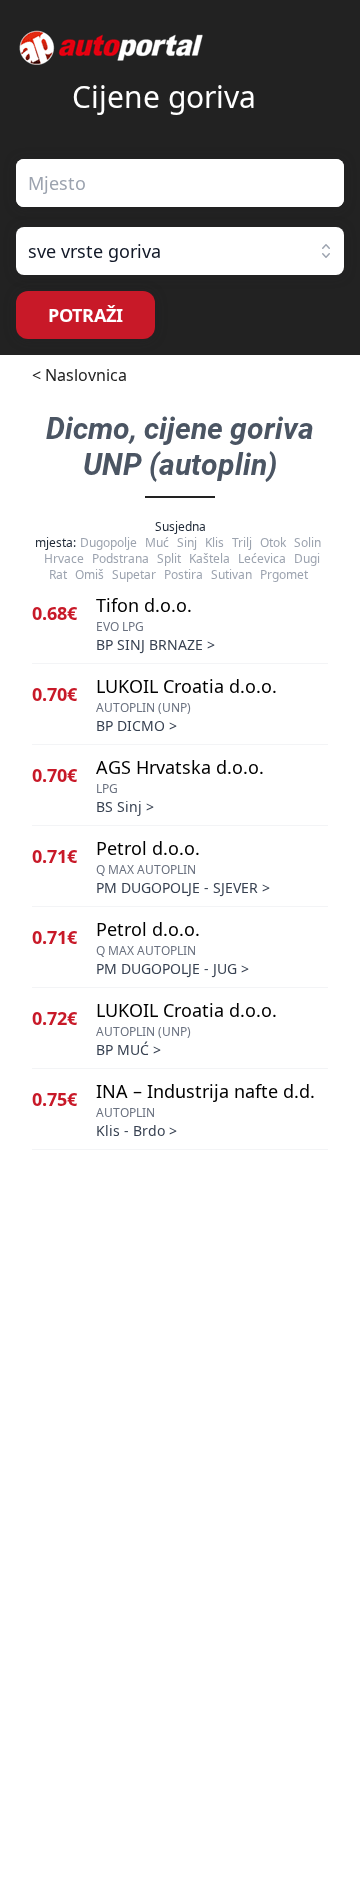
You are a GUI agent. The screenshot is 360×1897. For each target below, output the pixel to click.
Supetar (134, 574)
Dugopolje (108, 542)
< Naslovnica (79, 375)
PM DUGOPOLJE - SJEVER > (183, 887)
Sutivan (231, 574)
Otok (273, 542)
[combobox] (180, 183)
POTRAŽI (85, 315)
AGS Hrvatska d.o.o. (180, 767)
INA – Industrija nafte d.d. (205, 1091)
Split (169, 558)
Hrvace (64, 558)
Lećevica (262, 558)
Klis (214, 542)
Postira (183, 574)
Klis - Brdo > (136, 1130)
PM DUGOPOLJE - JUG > (172, 968)
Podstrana (120, 558)
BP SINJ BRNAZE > (155, 644)
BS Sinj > (125, 806)
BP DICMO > (136, 725)
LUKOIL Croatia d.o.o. (186, 686)
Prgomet (284, 574)
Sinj (187, 542)
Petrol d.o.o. (148, 848)
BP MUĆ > (128, 1049)
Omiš (89, 574)
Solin (307, 542)
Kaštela (209, 558)
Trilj (242, 542)
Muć (157, 542)
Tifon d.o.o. (144, 605)
